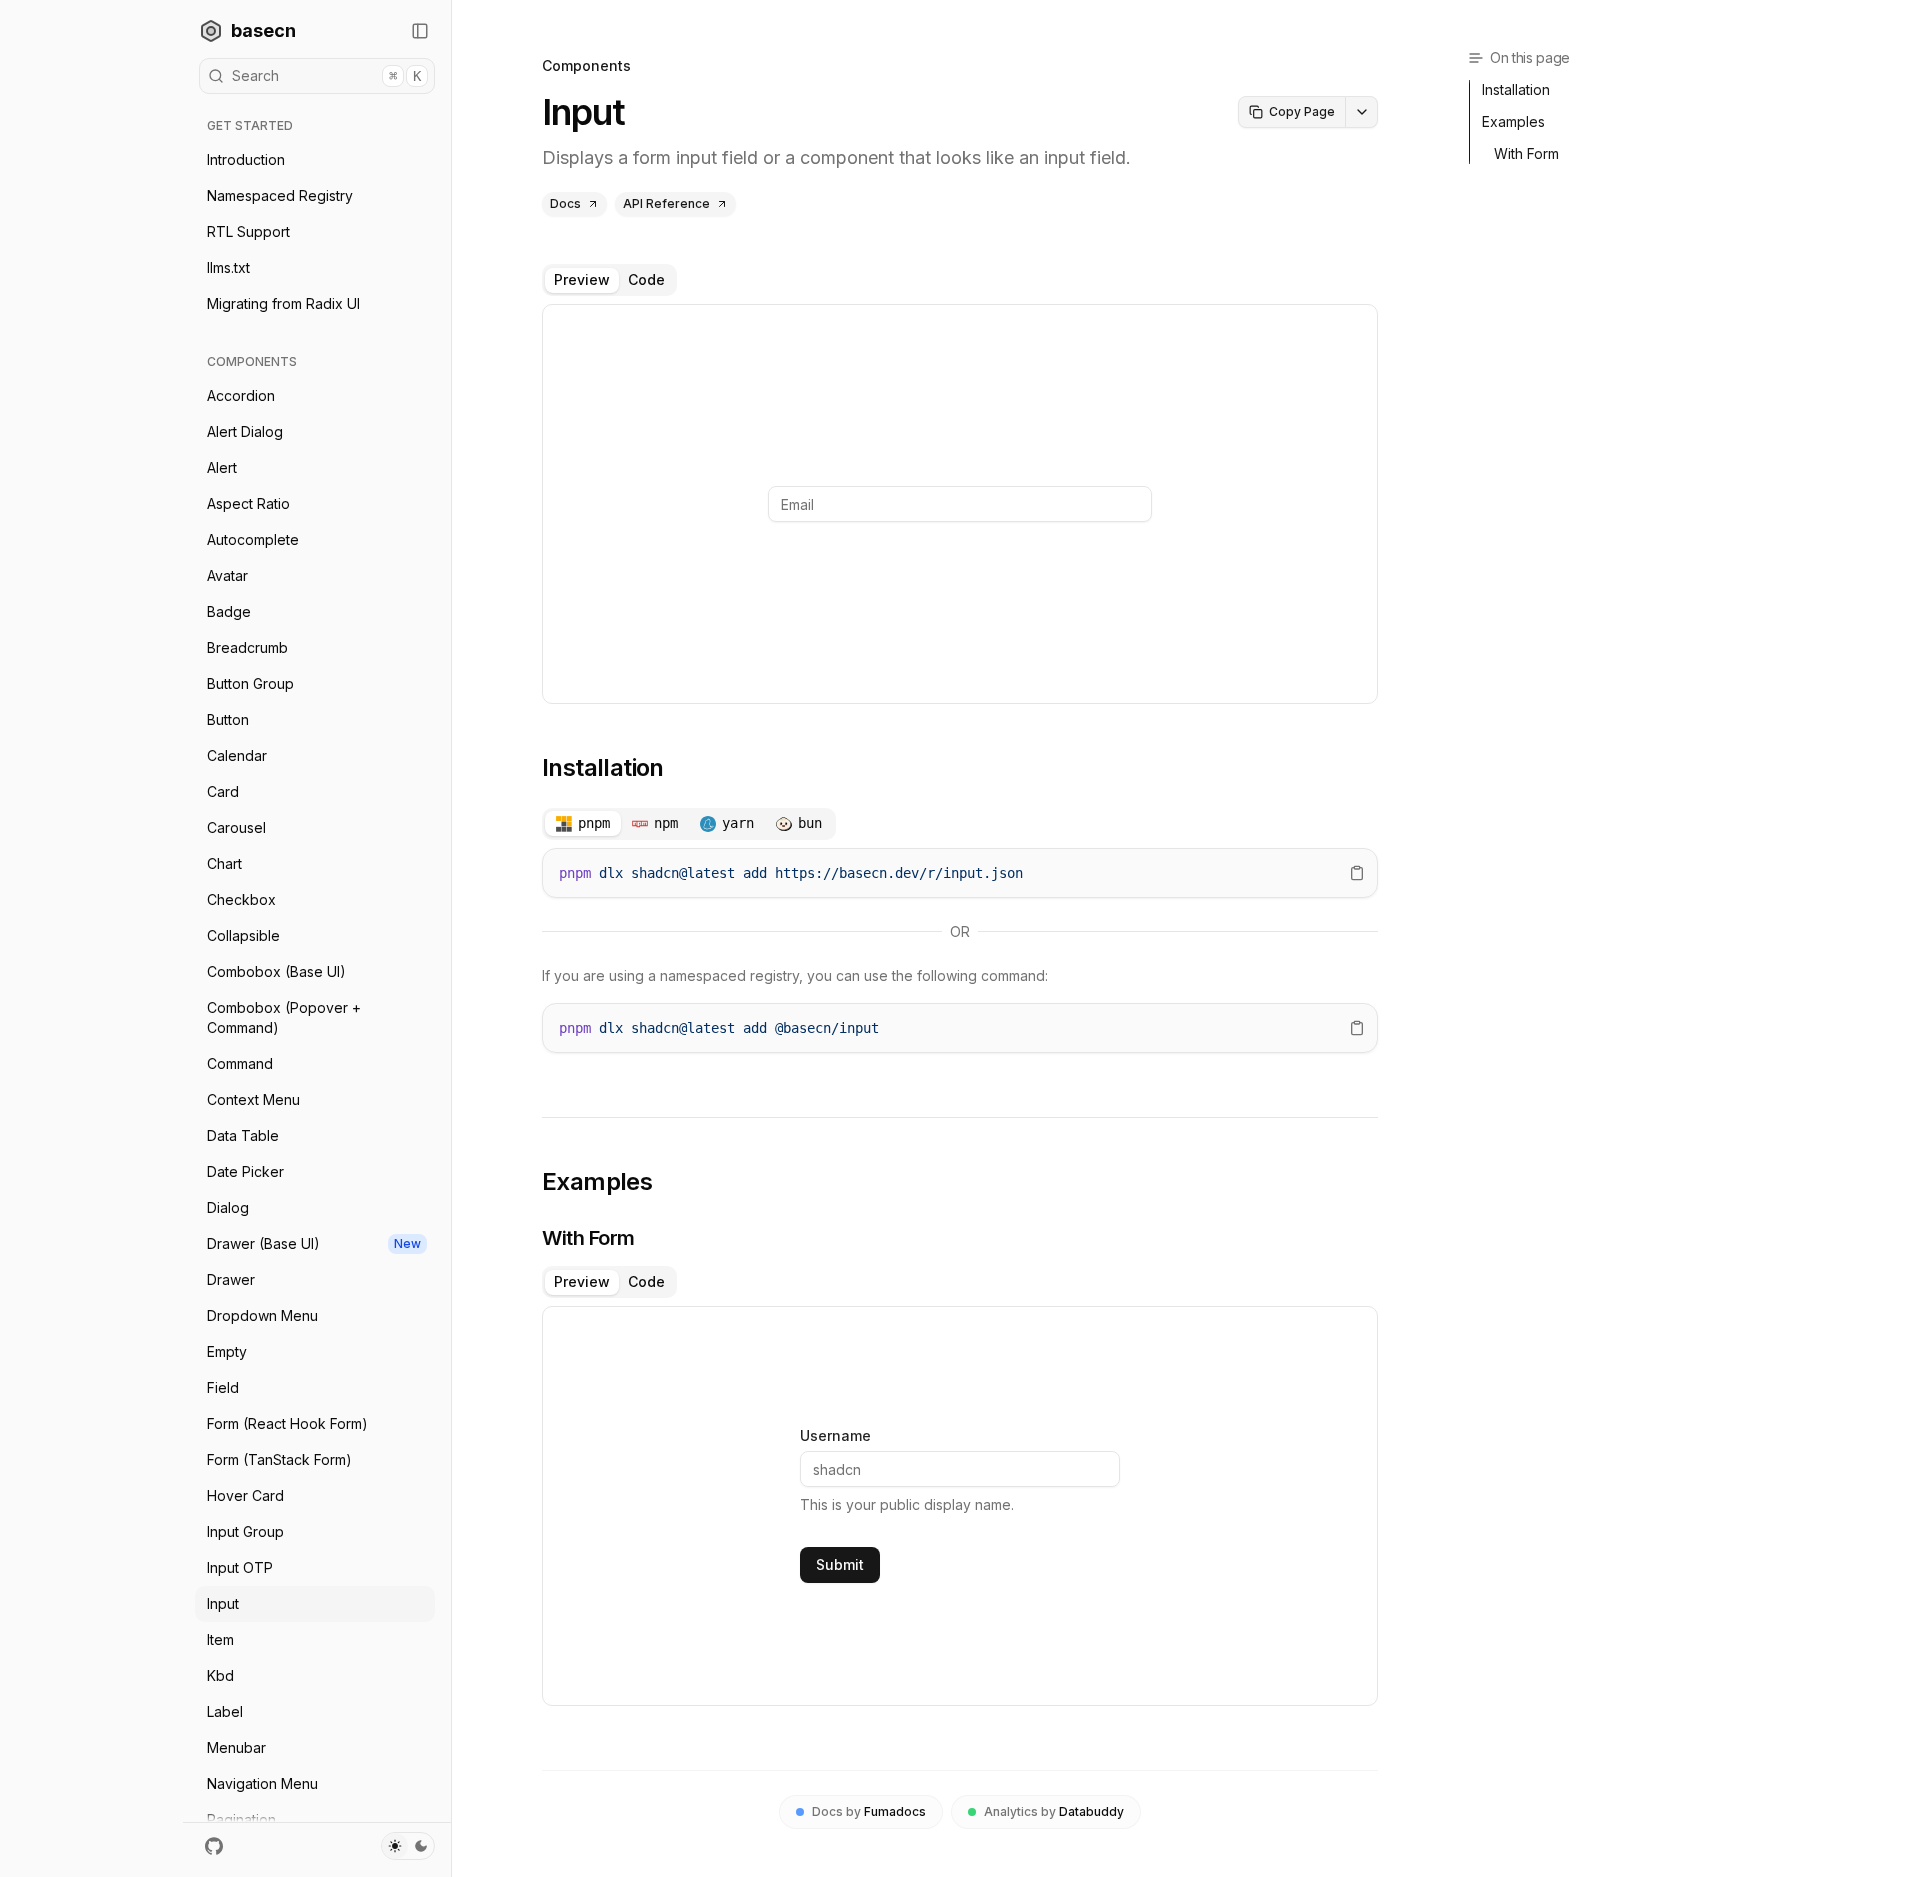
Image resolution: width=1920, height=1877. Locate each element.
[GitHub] (214, 1846)
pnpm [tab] (594, 823)
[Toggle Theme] (408, 1846)
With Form (588, 1238)
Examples (597, 1181)
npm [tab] (666, 823)
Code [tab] (646, 279)
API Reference (666, 203)
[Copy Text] (1357, 873)
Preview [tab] (582, 279)
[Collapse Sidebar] (420, 31)
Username (835, 1436)
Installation (603, 767)
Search (326, 75)
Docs (565, 203)
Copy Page (1302, 111)
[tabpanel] (960, 504)
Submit (840, 1564)
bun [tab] (810, 823)
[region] (960, 873)
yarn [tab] (738, 823)
